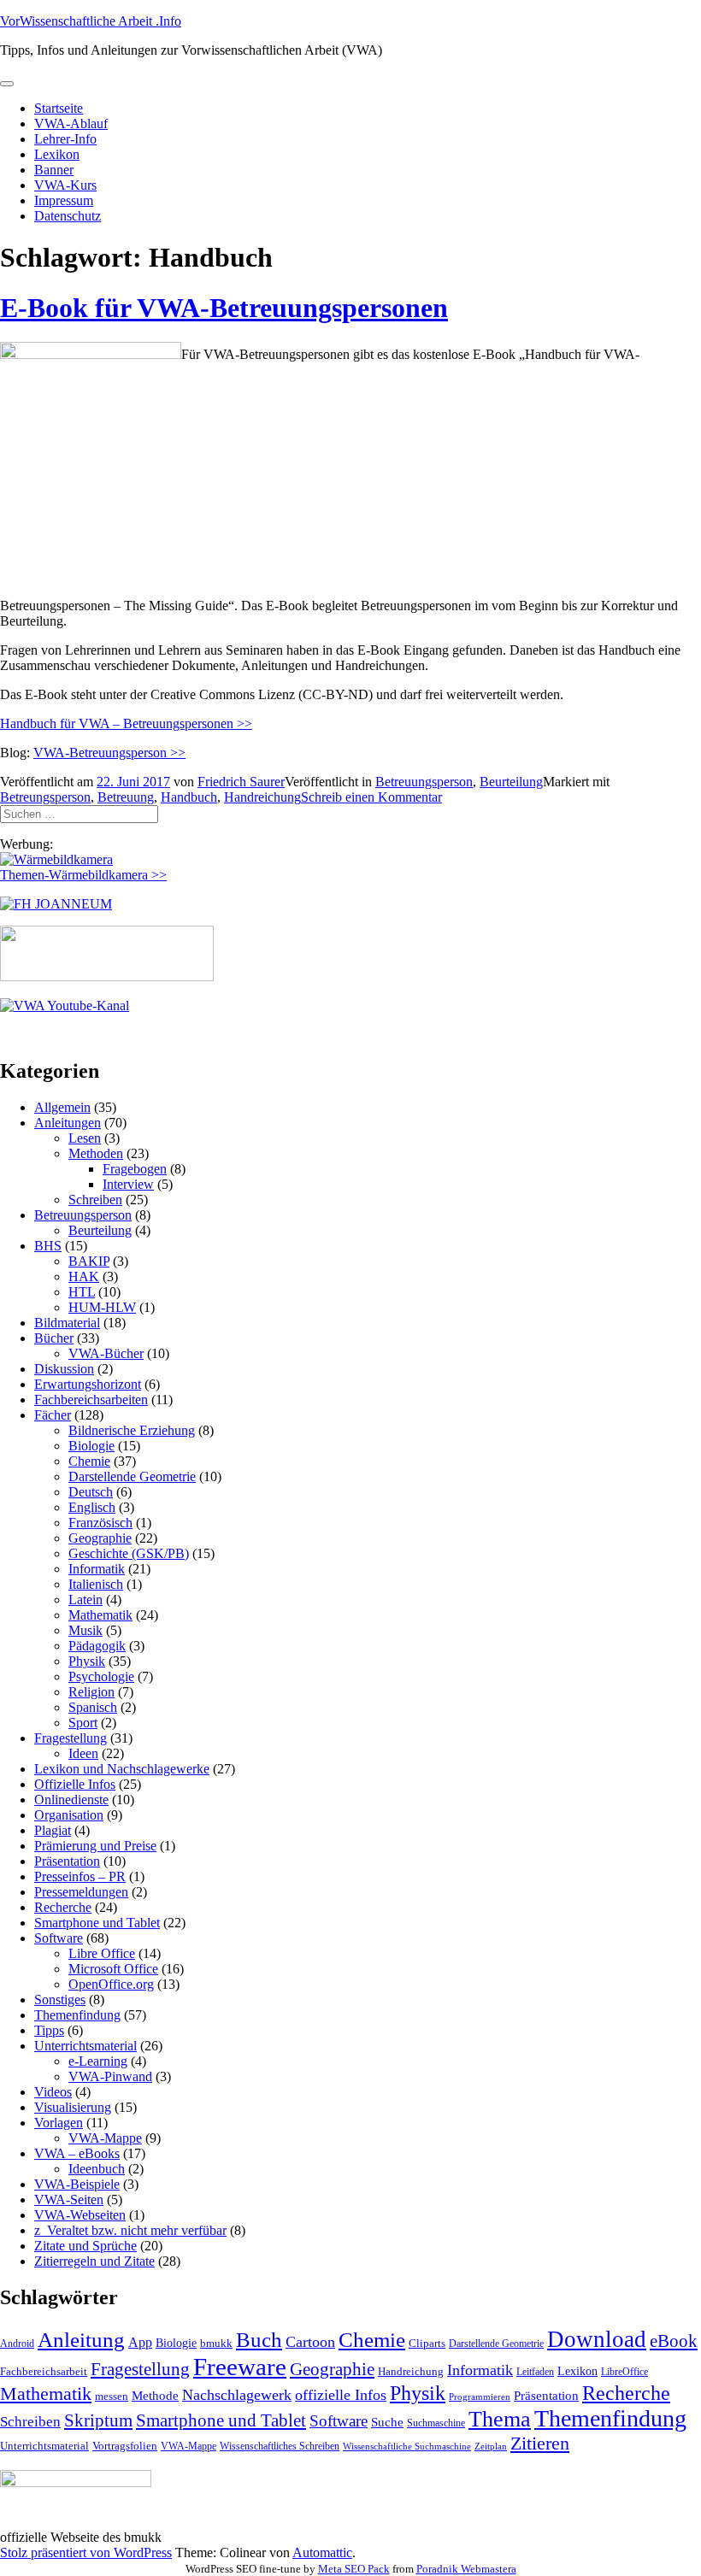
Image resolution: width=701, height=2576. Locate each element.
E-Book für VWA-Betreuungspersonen (224, 308)
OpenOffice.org (111, 1984)
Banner (54, 170)
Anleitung (81, 2340)
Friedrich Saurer (241, 782)
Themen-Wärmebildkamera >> (83, 875)
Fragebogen (135, 1169)
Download (597, 2339)
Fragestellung (71, 1738)
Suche (387, 2422)
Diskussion (64, 1369)
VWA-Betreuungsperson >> (109, 753)
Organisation (69, 1815)
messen (112, 2396)
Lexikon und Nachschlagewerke (122, 1769)
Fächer (53, 1415)
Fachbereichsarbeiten (91, 1400)
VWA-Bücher (106, 1353)
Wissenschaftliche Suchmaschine (407, 2447)
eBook (674, 2341)
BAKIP (89, 1261)
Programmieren (480, 2397)
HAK (84, 1276)
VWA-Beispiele (77, 2184)
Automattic (322, 2552)
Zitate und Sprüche (85, 2246)
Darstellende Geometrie (132, 1476)
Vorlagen (59, 2123)
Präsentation (67, 1861)
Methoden (96, 1153)
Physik (87, 1661)
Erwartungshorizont (88, 1384)
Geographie (100, 1538)
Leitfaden (535, 2372)
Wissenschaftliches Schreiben (280, 2446)
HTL (82, 1292)
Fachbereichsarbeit (44, 2371)
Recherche (63, 1907)
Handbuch (189, 797)
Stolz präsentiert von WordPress (86, 2552)
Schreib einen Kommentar (371, 797)
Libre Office (102, 1953)
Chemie (89, 1461)
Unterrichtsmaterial (85, 2046)
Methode (155, 2395)
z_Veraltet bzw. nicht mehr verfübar (130, 2230)
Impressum (64, 200)
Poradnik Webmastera (466, 2569)
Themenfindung (77, 2015)
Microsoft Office (113, 1969)
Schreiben (95, 1200)
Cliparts (427, 2343)
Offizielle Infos (75, 1784)
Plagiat (53, 1830)
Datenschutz (68, 216)
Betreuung (126, 797)
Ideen (83, 1753)
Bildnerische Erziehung (132, 1430)
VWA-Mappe (105, 2138)
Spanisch (93, 1707)
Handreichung (262, 797)
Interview (128, 1184)
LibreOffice (624, 2372)
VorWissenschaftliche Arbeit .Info (91, 21)
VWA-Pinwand (110, 2076)
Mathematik (100, 1615)
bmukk (216, 2343)
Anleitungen (68, 1123)
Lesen (85, 1138)
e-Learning (98, 2061)
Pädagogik (97, 1646)
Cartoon (310, 2342)
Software (59, 1938)
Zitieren (540, 2443)
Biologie (91, 1446)
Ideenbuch (97, 2169)
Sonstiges (60, 2000)
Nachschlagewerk (237, 2395)
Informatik (97, 1569)
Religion (91, 1692)
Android (17, 2344)
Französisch (100, 1523)
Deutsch (91, 1492)
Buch (259, 2340)
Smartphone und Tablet (97, 1923)
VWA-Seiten (69, 2200)
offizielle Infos (341, 2395)
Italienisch (96, 1584)
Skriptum (98, 2420)
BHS (48, 1246)
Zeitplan (491, 2447)
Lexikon (57, 154)
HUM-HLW (102, 1307)
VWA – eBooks (77, 2153)
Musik (85, 1630)
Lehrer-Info (65, 139)
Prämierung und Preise (95, 1846)
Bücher (54, 1338)
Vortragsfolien (125, 2446)
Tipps (49, 2030)
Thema (500, 2419)
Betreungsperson (45, 797)
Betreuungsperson (424, 782)
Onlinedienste (71, 1800)
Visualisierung (73, 2107)
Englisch (92, 1507)
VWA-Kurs (65, 185)
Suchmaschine (436, 2423)
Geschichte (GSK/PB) (129, 1553)
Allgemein (62, 1107)
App (140, 2342)
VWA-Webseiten (80, 2215)
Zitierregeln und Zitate (94, 2261)
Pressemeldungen (81, 1892)
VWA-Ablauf (71, 124)
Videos (53, 2092)
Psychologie (101, 1676)
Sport (83, 1723)
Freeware (240, 2367)
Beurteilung (511, 782)
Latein (85, 1600)
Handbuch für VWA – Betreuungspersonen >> (126, 723)
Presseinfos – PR (80, 1876)
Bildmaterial (67, 1323)
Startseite (59, 108)
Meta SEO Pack (354, 2569)
